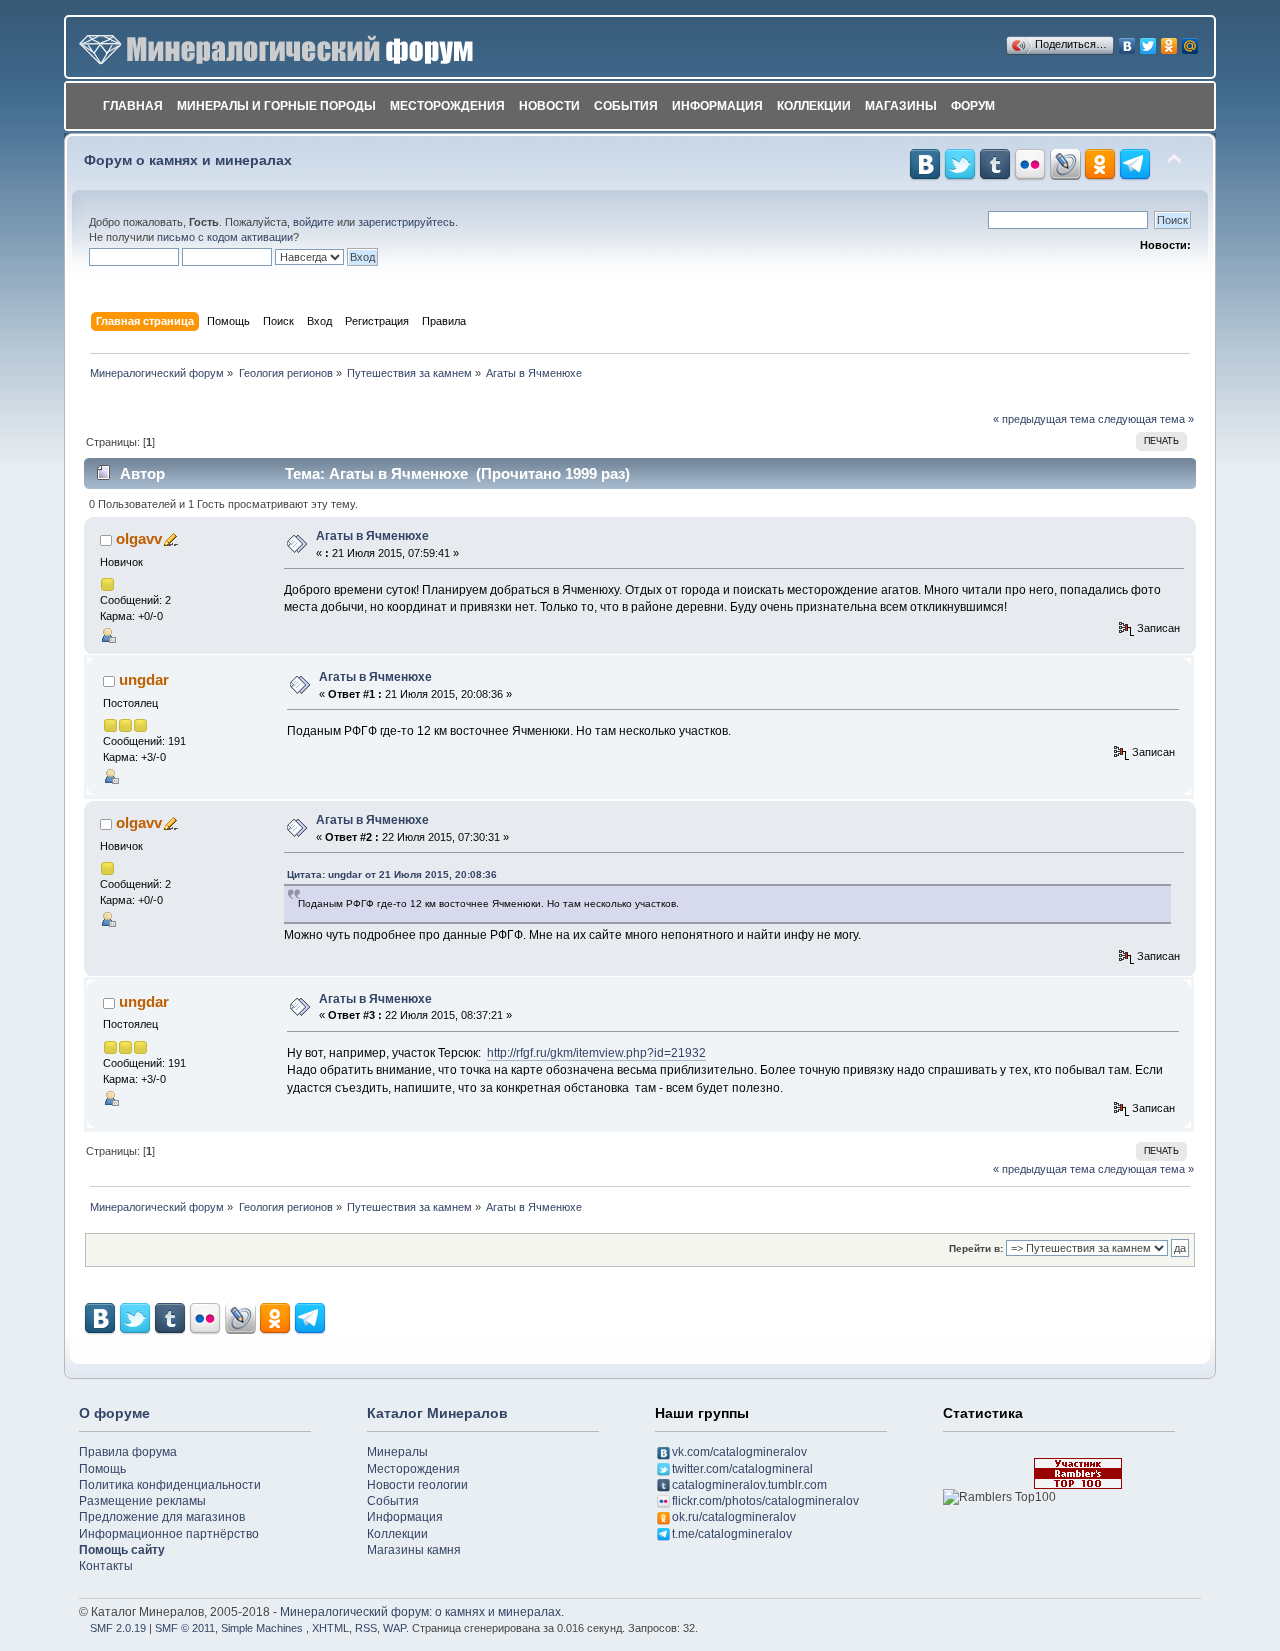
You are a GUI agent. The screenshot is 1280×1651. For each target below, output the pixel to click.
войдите (313, 222)
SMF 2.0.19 (118, 1628)
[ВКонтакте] (1127, 41)
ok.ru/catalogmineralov (734, 1517)
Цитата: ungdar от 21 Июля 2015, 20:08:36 (392, 874)
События (626, 106)
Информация (717, 106)
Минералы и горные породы (276, 106)
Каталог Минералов (437, 1413)
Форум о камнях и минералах (188, 160)
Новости (549, 106)
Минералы (397, 1452)
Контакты (106, 1566)
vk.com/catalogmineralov (739, 1452)
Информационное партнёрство (169, 1534)
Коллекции (814, 106)
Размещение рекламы (142, 1501)
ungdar (144, 679)
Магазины (901, 106)
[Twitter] (1148, 41)
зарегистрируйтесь (406, 222)
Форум (973, 106)
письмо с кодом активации (225, 237)
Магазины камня (414, 1550)
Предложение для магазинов (162, 1517)
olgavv (139, 538)
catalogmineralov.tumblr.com (749, 1485)
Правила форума (128, 1452)
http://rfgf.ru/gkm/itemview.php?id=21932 (596, 1053)
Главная (133, 106)
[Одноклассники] (1169, 41)
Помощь (102, 1469)
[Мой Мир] (1190, 41)
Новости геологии (417, 1485)
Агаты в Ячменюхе (372, 536)
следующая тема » (1146, 419)
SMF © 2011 (185, 1628)
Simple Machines (262, 1628)
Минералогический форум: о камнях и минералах (420, 1612)
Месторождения (447, 106)
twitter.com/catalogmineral (742, 1469)
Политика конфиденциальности (170, 1485)
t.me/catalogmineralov (732, 1534)
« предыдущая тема (1044, 419)
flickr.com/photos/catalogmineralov (765, 1501)
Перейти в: (976, 1248)
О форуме (114, 1413)
